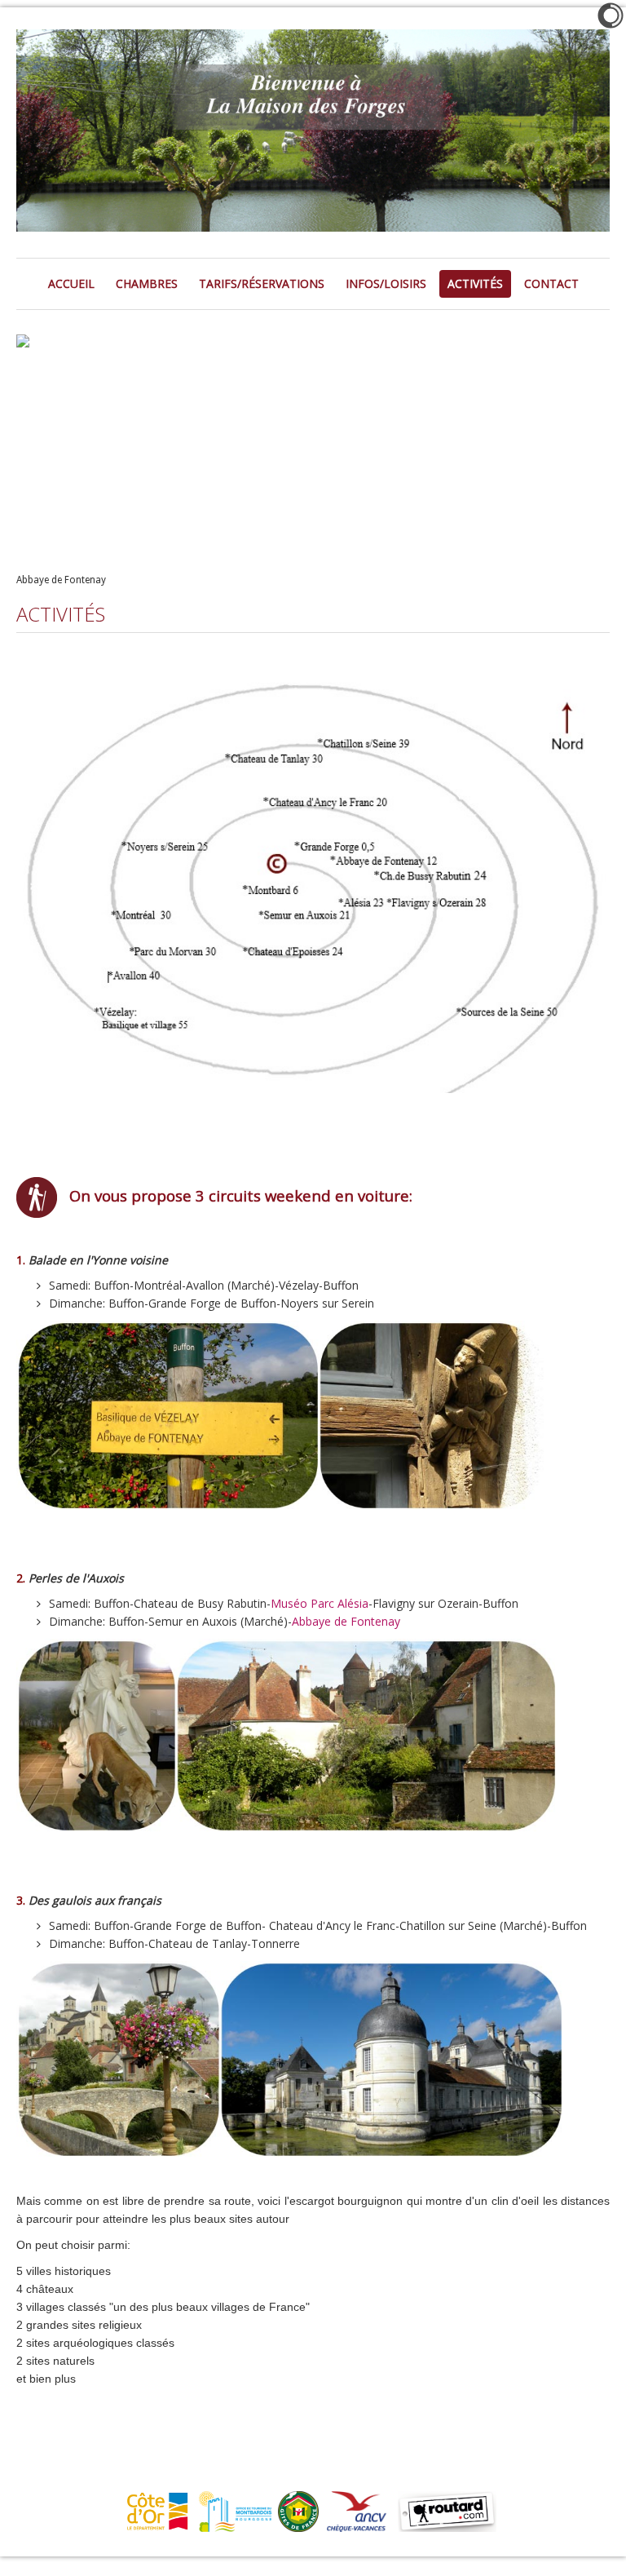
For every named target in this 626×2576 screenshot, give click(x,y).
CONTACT (551, 283)
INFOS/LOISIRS (386, 283)
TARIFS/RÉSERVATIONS (262, 283)
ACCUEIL (71, 283)
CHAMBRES (147, 283)
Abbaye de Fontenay (346, 1621)
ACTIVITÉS (475, 283)
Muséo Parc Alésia (320, 1603)
